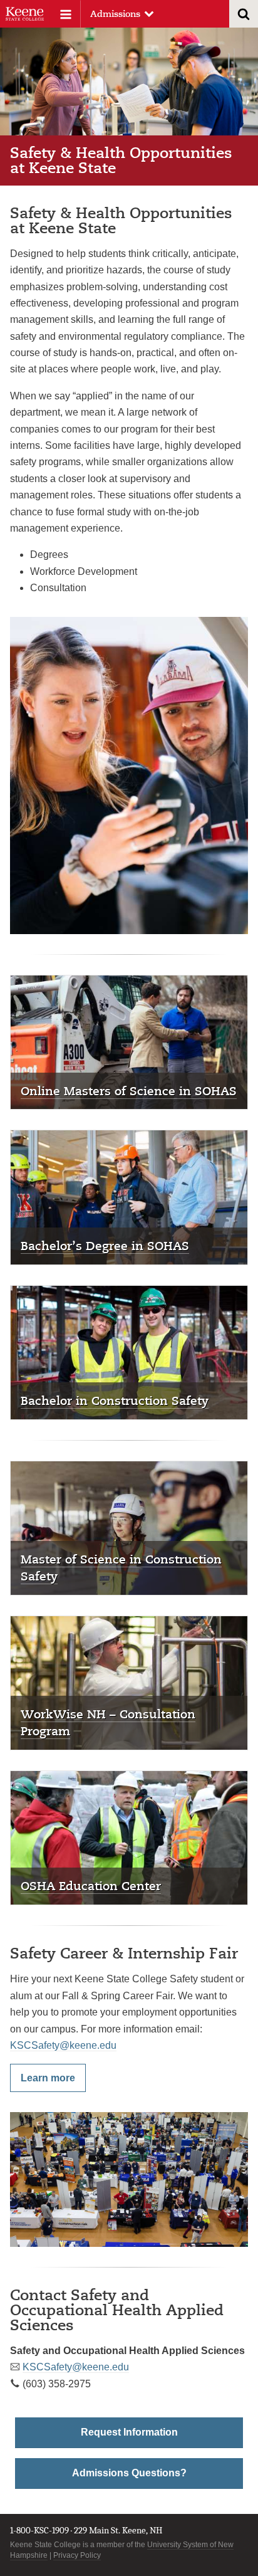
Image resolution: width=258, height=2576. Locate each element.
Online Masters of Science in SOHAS (129, 1091)
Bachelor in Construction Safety (115, 1400)
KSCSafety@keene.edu (63, 2045)
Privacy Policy (77, 2555)
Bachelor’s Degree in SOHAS (105, 1245)
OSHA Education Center (91, 1885)
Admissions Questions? (129, 2473)
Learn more (48, 2078)
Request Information (129, 2432)
